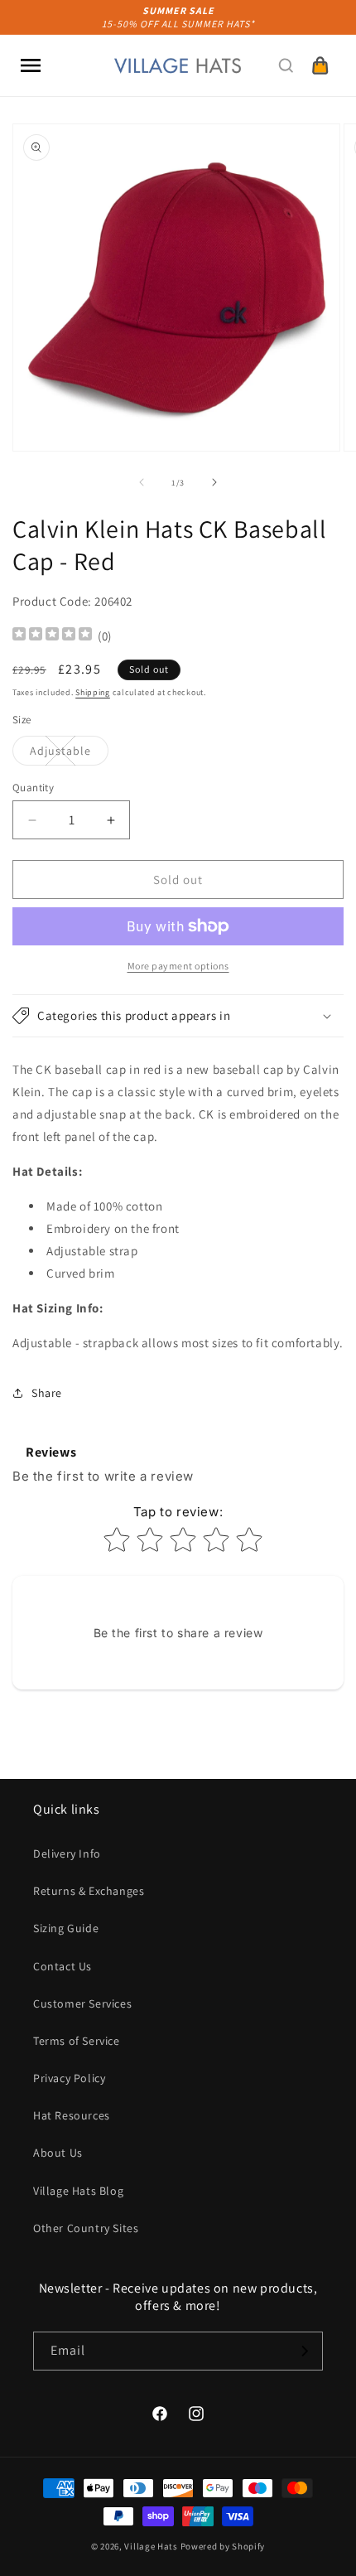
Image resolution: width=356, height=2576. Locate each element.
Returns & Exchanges (89, 1891)
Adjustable (69, 754)
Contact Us (63, 1966)
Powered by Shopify (223, 2546)
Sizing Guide (66, 1928)
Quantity (33, 788)
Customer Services (82, 2003)
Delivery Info (67, 1853)
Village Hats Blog (78, 2191)
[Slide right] (214, 482)
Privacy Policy (69, 2078)
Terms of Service (77, 2041)
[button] (31, 65)
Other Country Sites (86, 2228)
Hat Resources (72, 2115)
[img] (52, 636)
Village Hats (151, 2546)
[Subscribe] (304, 2351)
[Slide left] (142, 482)
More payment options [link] (178, 966)
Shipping (93, 692)
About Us (58, 2153)
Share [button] (47, 1393)
